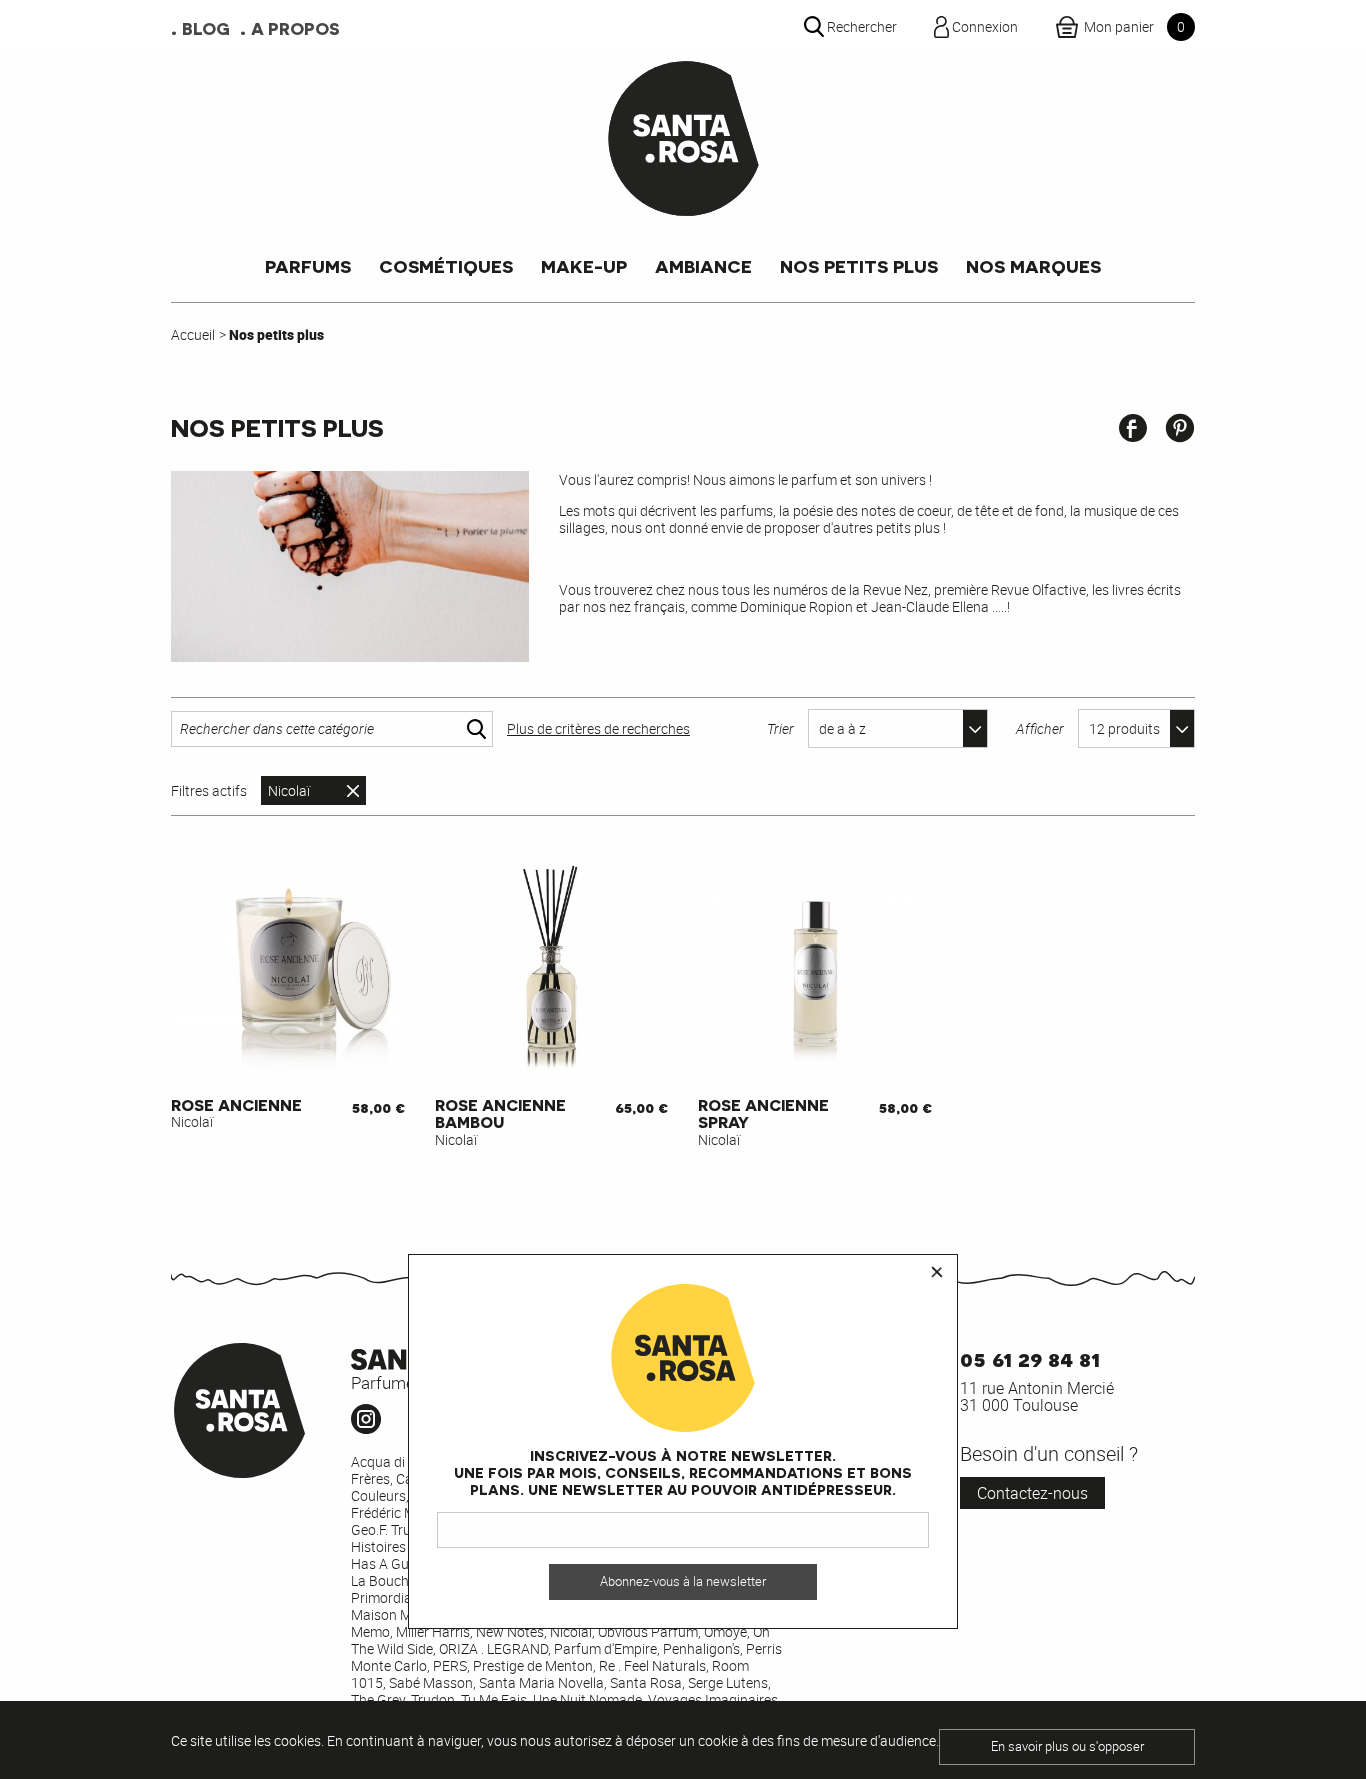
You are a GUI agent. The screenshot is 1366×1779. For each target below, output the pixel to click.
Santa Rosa (646, 1682)
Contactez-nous (1032, 1493)
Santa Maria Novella (541, 1682)
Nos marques (1033, 265)
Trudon (433, 1699)
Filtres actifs (209, 791)
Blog (206, 28)
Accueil (193, 334)
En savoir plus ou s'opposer (1067, 1746)
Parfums (308, 265)
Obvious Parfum (648, 1631)
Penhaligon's (701, 1648)
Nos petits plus (859, 265)
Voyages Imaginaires (713, 1699)
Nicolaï (289, 790)
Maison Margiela (402, 1614)
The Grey (378, 1699)
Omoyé (725, 1631)
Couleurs (378, 1495)
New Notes (510, 1631)
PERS (450, 1665)
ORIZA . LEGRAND (493, 1648)
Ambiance (703, 265)
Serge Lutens (728, 1682)
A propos (295, 28)
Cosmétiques (446, 265)
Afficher (1040, 728)
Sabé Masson (431, 1682)
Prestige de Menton (533, 1665)
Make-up (584, 265)
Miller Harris (433, 1631)
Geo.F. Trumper (396, 1529)
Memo (370, 1631)
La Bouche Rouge (405, 1580)
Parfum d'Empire (605, 1648)
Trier (780, 728)
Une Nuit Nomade (587, 1699)
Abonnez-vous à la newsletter (683, 1581)
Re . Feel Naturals (652, 1665)
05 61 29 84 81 (1030, 1357)
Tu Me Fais (494, 1699)
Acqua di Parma (400, 1461)
